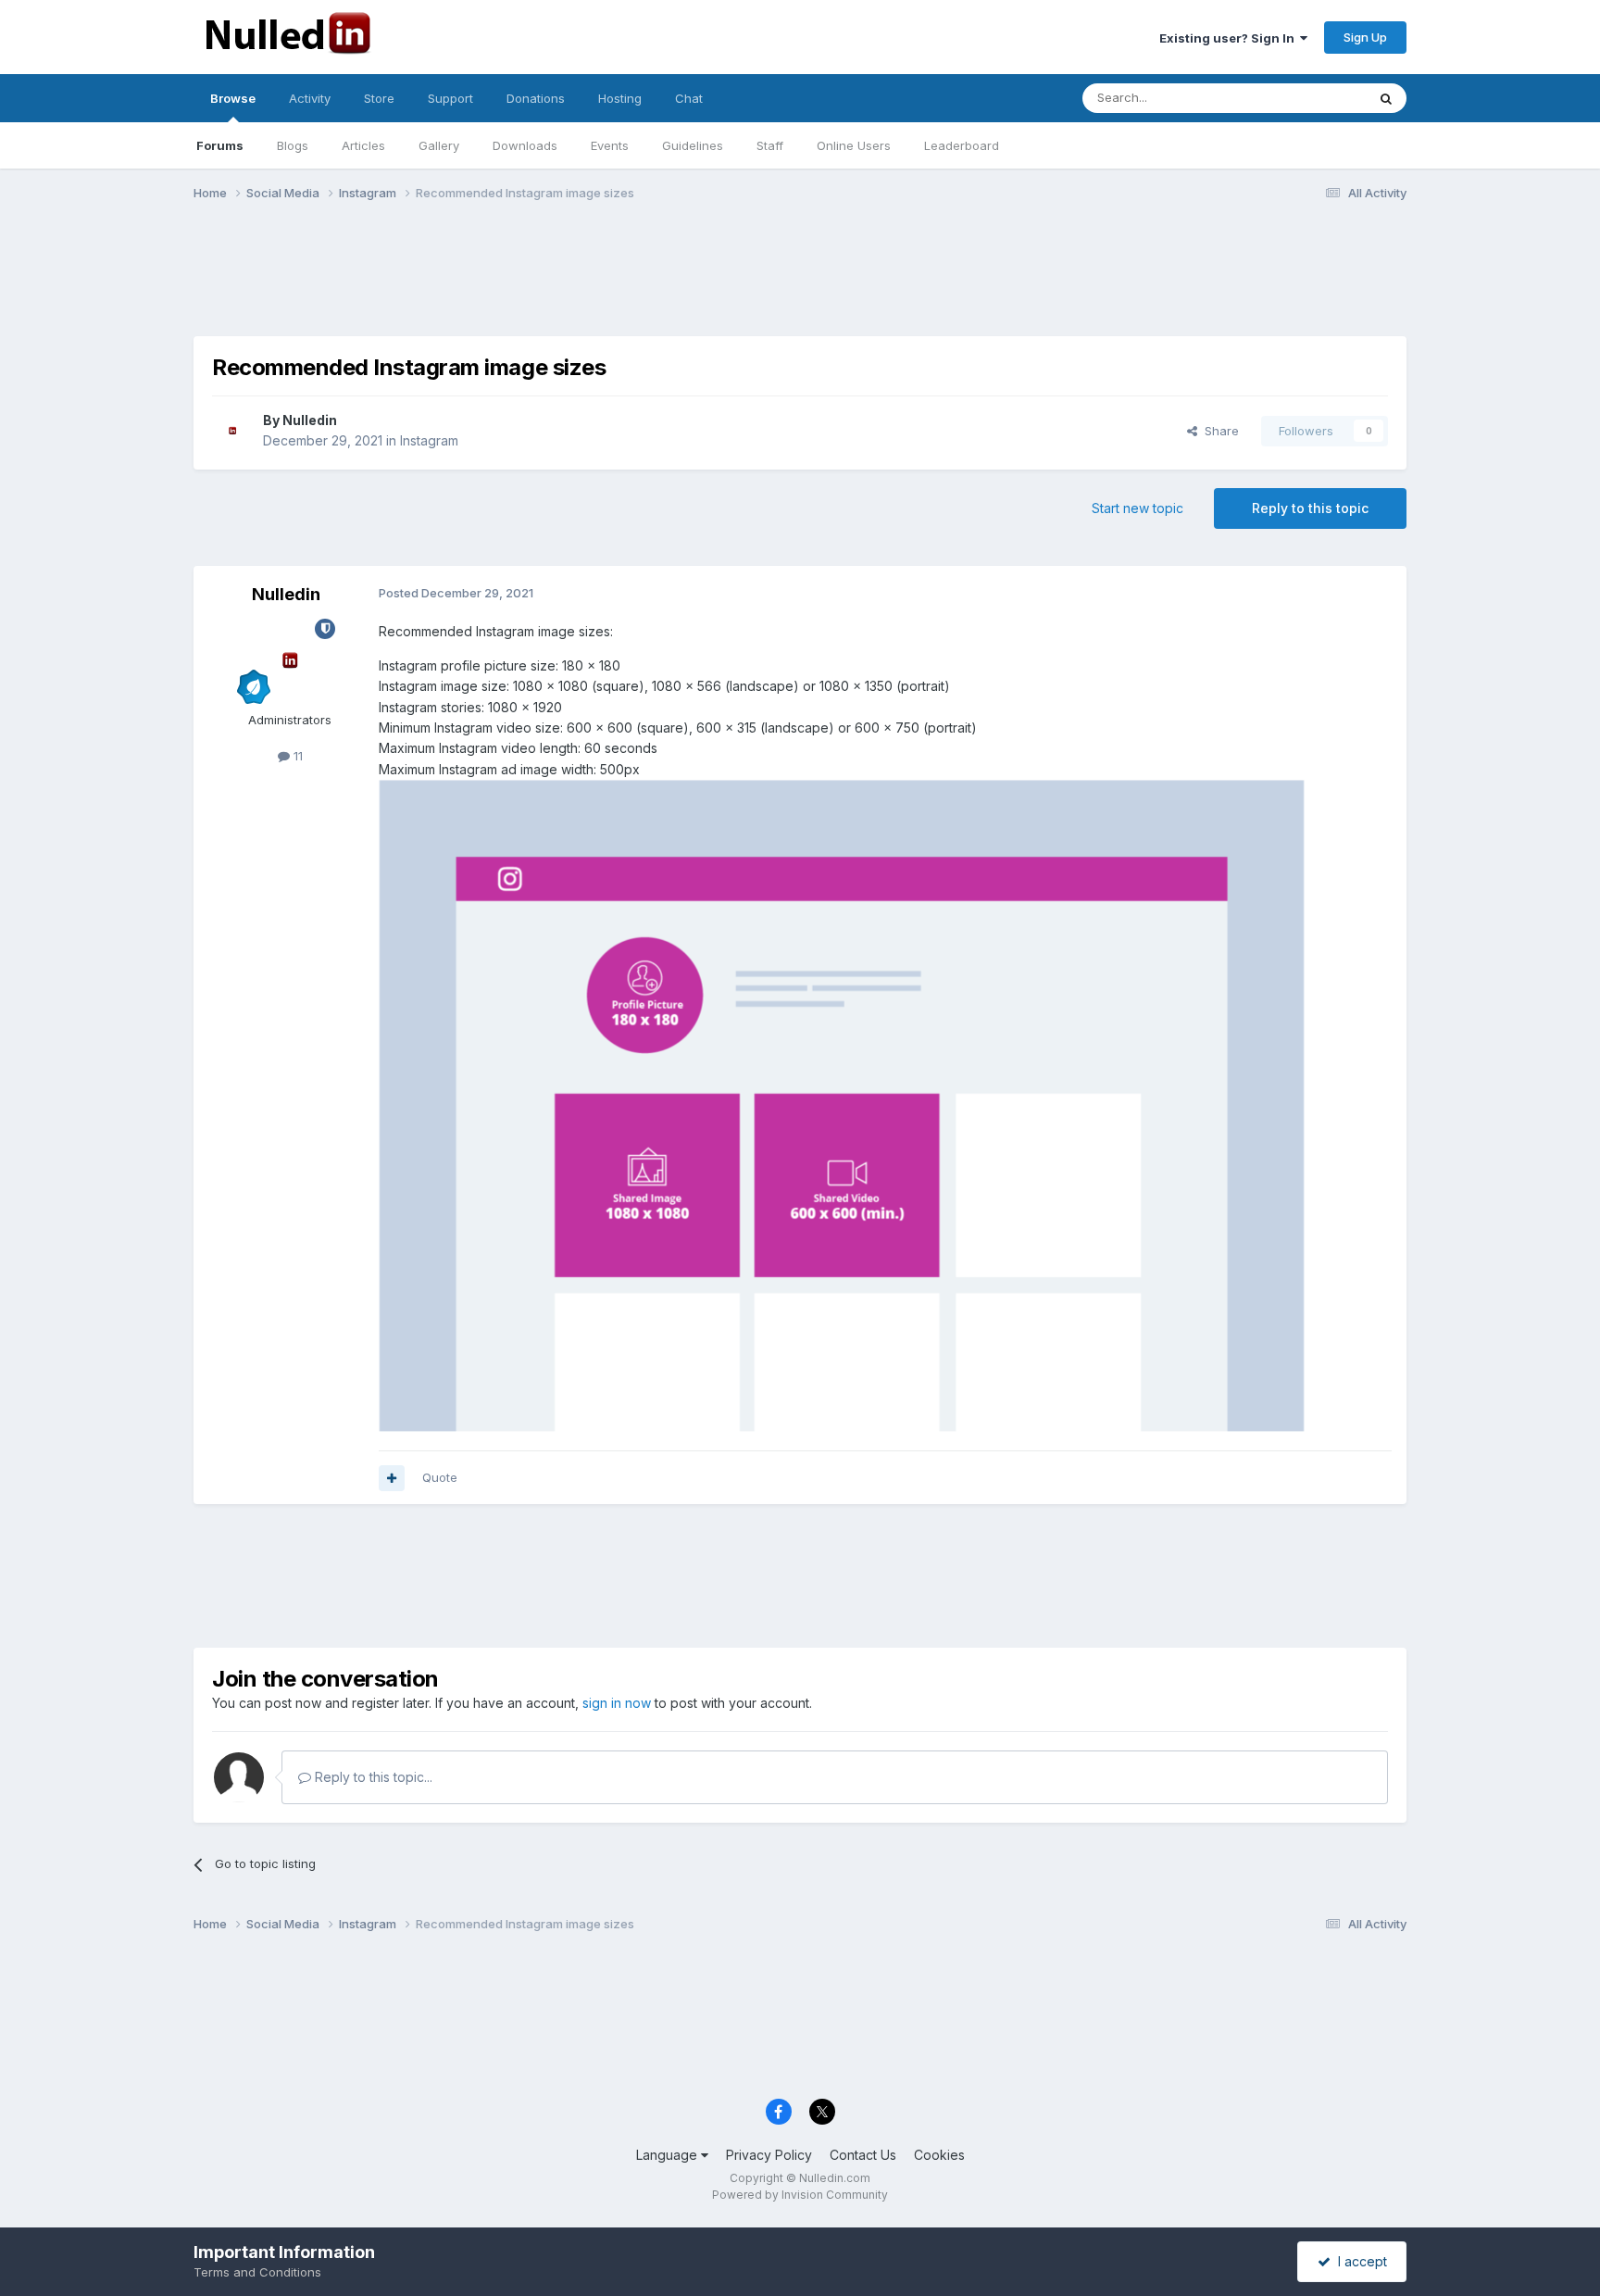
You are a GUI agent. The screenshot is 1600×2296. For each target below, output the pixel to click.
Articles (363, 145)
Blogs (293, 145)
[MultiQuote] (392, 1478)
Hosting (620, 98)
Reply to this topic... (372, 1777)
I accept (1359, 2261)
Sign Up (1365, 37)
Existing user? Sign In (1230, 38)
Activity (310, 98)
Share (1218, 431)
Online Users (854, 145)
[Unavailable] (842, 1104)
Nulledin (310, 420)
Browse (233, 98)
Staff (770, 145)
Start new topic (1137, 508)
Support (450, 98)
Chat (689, 98)
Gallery (439, 145)
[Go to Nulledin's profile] (232, 431)
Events (610, 145)
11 (296, 756)
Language (669, 2155)
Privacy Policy (769, 2155)
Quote (440, 1477)
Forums (220, 145)
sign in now (617, 1703)
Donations (536, 98)
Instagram (429, 440)
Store (379, 98)
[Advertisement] (800, 271)
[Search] (1386, 98)
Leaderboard (962, 145)
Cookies (939, 2155)
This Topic (1312, 98)
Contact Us (863, 2155)
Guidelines (693, 145)
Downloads (525, 145)
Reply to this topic (1310, 508)
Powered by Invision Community (800, 2195)
